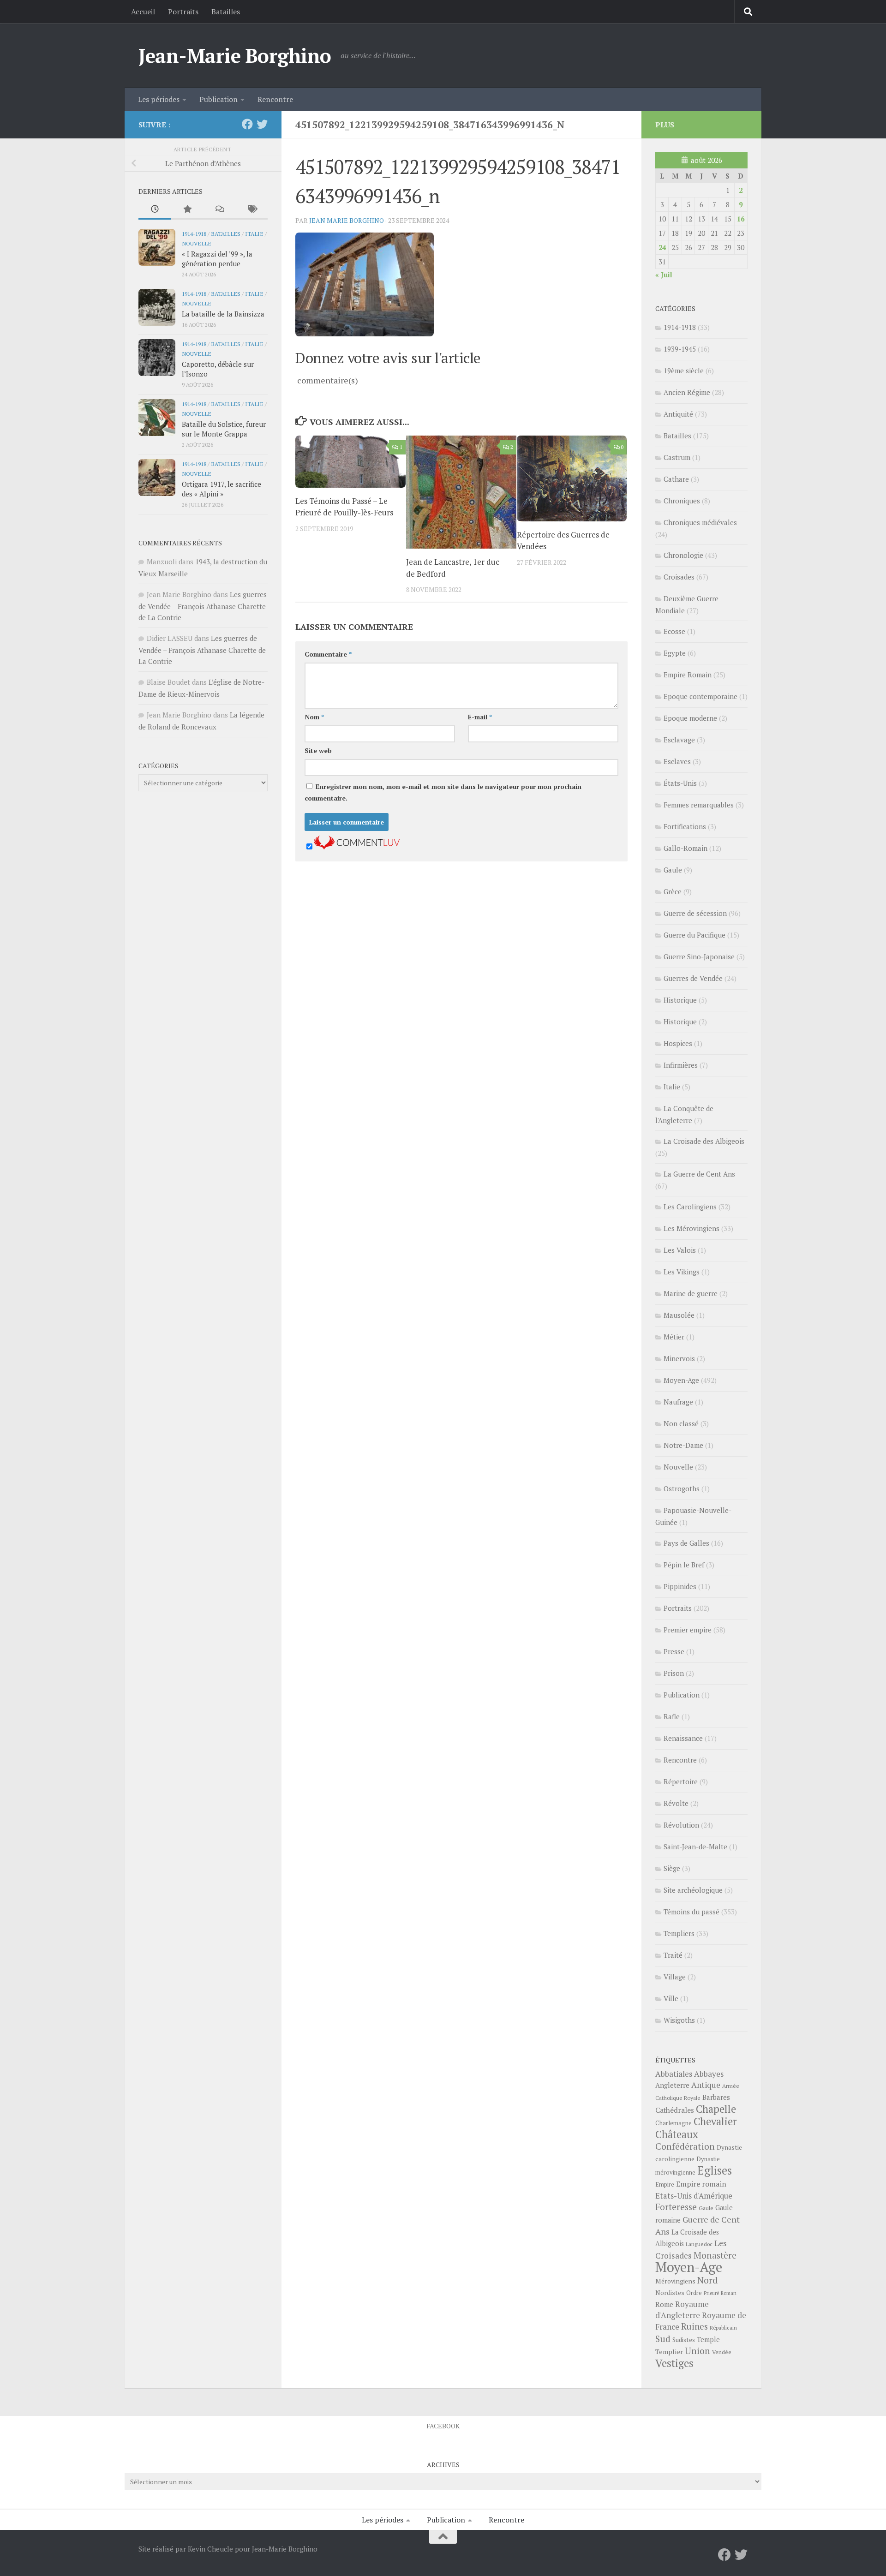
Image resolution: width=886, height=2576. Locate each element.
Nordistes (670, 2293)
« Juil (664, 275)
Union (697, 2351)
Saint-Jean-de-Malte (695, 1847)
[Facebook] (247, 124)
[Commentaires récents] (219, 210)
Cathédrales (675, 2110)
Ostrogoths (682, 1488)
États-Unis (680, 783)
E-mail (480, 717)
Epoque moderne (690, 718)
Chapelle (716, 2109)
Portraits (183, 12)
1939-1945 (680, 349)
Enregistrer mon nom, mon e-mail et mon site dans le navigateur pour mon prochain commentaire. (443, 792)
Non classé (681, 1423)
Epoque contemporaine (700, 696)
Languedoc (699, 2244)
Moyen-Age (681, 1380)
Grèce (673, 891)
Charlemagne (673, 2123)
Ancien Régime (687, 392)
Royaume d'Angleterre (682, 2310)
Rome (664, 2304)
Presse (674, 1651)
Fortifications (685, 826)
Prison (674, 1673)
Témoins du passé (691, 1912)
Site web (318, 750)
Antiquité (678, 414)
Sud (663, 2339)
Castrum (677, 457)
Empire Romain (688, 675)
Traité (673, 1955)
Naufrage (678, 1402)
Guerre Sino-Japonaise (699, 956)
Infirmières (681, 1065)
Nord (708, 2280)
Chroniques (682, 501)
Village (675, 1977)
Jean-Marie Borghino (235, 55)
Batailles (226, 12)
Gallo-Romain (685, 848)
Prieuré (711, 2293)
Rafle (672, 1716)
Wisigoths (679, 2020)
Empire (665, 2185)
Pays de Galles (686, 1543)
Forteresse (676, 2207)
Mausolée (679, 1315)
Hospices (678, 1043)
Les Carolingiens (690, 1207)
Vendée (722, 2352)
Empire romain (701, 2184)
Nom (314, 717)
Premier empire (688, 1630)
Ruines (694, 2326)
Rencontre (275, 99)
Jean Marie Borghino (347, 220)
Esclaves (677, 761)
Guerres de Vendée (693, 978)
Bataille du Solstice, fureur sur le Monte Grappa (224, 429)
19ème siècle (684, 371)
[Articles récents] (155, 210)
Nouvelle (197, 243)
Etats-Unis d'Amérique (694, 2196)
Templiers (679, 1933)
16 (741, 219)
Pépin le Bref (684, 1565)
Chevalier (715, 2121)
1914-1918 (194, 233)
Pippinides (680, 1586)
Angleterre (672, 2085)
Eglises (715, 2170)
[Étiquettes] (251, 210)
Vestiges (674, 2363)
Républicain (723, 2328)
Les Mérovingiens (691, 1228)
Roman (729, 2293)
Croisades (679, 577)
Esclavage (679, 740)
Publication (219, 99)
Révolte (676, 1803)
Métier (674, 1337)
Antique (706, 2085)
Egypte (675, 653)
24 (662, 247)
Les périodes (159, 99)
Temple (708, 2340)
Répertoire (681, 1781)
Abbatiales (674, 2074)
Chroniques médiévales (700, 522)
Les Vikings (682, 1272)
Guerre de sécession (695, 913)
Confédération (685, 2146)
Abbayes (709, 2074)
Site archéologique (693, 1890)
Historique (680, 1000)
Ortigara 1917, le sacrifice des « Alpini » (221, 489)
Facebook (443, 2426)
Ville (671, 1998)
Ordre (694, 2293)
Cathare (676, 479)
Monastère (715, 2255)
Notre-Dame (683, 1445)
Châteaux (677, 2134)
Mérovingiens (675, 2281)
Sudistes (684, 2340)
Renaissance (683, 1738)
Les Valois (680, 1250)
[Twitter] (262, 124)
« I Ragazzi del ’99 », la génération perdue (217, 259)
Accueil (143, 12)
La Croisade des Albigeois (704, 1141)
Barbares (716, 2097)
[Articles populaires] (187, 210)
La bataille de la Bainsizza (223, 314)
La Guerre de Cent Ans (699, 1174)
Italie (254, 233)
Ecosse (674, 631)
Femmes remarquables (699, 805)
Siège (672, 1868)
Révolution (681, 1825)
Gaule (673, 870)
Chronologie (683, 555)
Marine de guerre (691, 1293)
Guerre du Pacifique (694, 935)
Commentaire (328, 654)
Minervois (679, 1358)
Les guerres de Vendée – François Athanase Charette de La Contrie (203, 606)
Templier (669, 2352)
